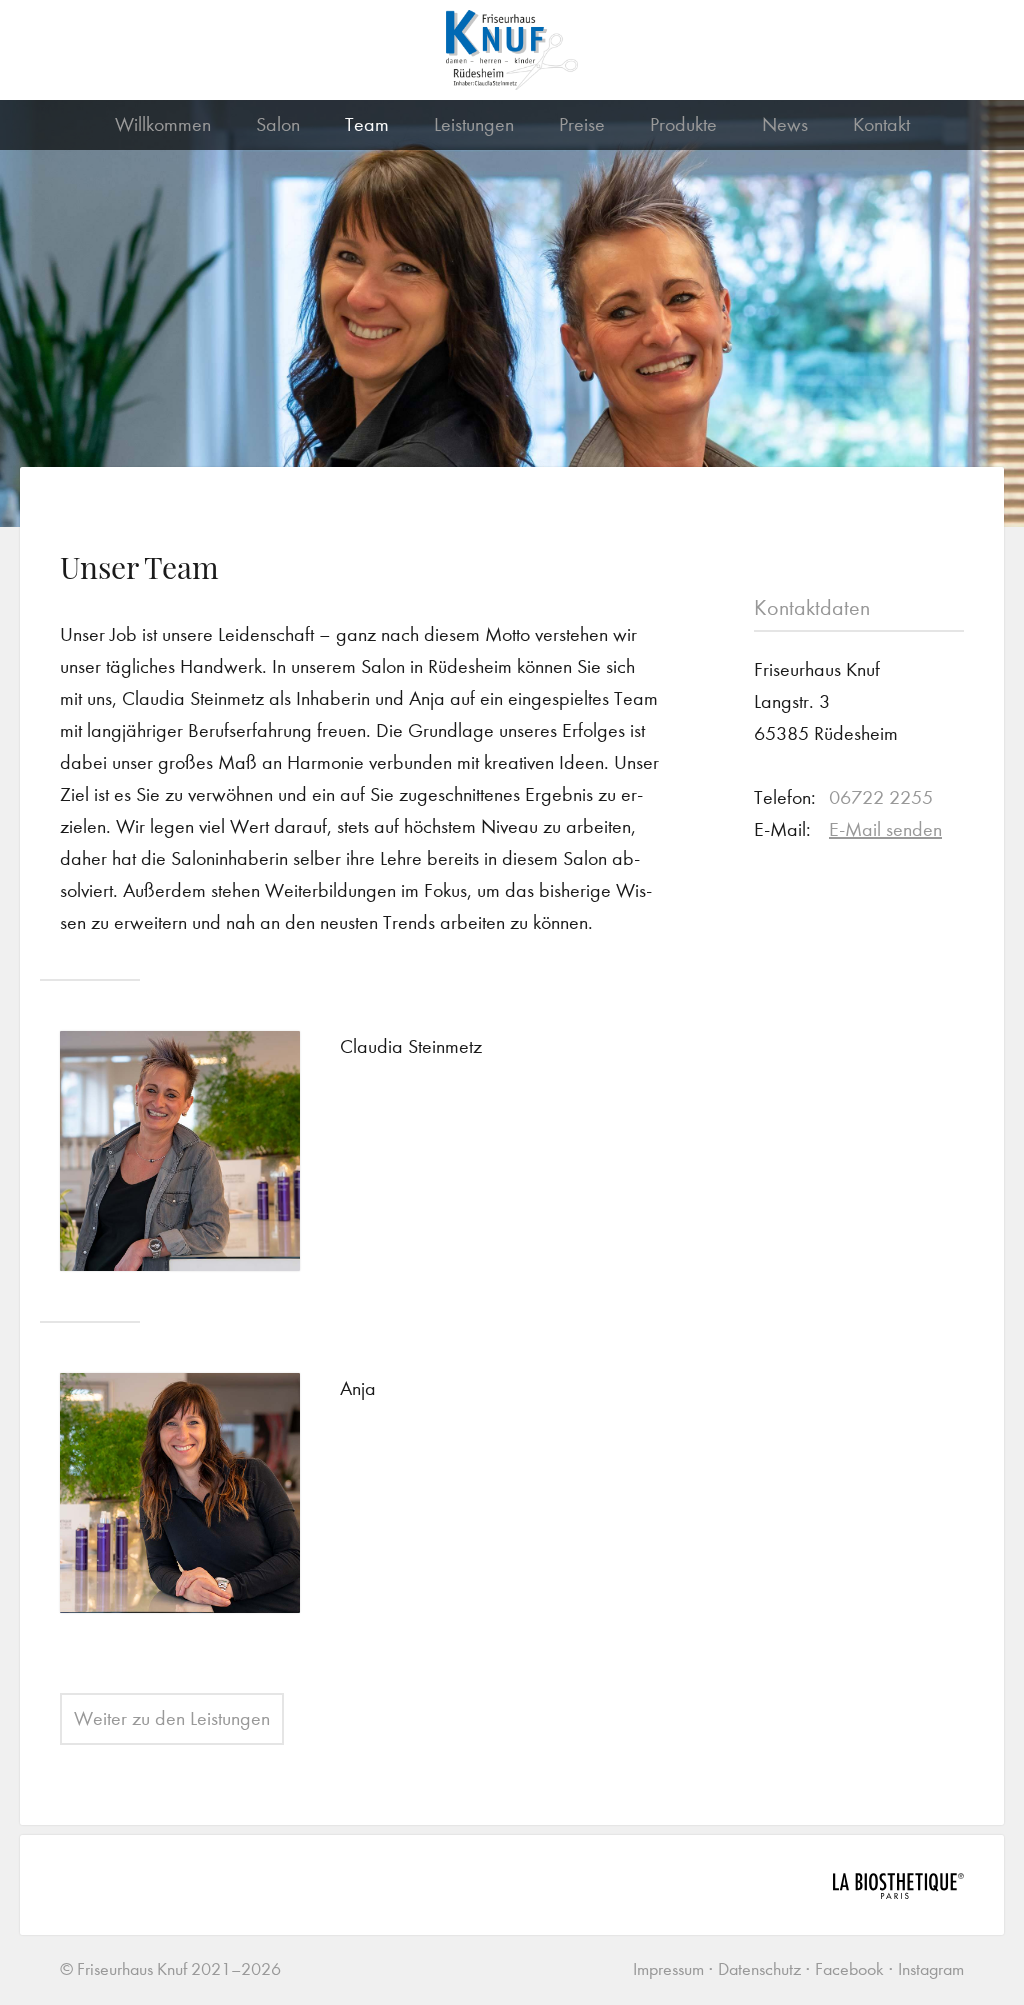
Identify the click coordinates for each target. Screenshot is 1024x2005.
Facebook (849, 1969)
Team (367, 124)
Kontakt (881, 124)
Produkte (683, 124)
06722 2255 (881, 797)
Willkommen (163, 124)
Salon (278, 124)
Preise (582, 124)
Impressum (668, 1969)
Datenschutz (759, 1969)
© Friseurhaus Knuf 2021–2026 (170, 1969)
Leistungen (474, 124)
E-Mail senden (885, 829)
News (785, 124)
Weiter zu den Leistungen (172, 1718)
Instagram (931, 1969)
